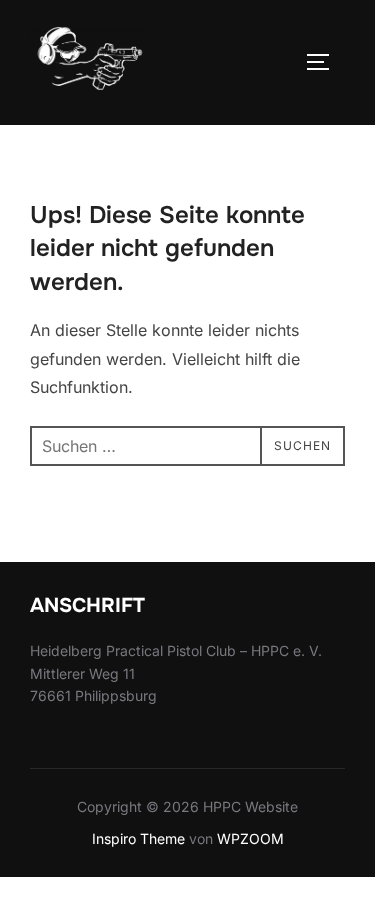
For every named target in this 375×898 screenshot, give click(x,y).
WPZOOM (250, 838)
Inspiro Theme (138, 838)
